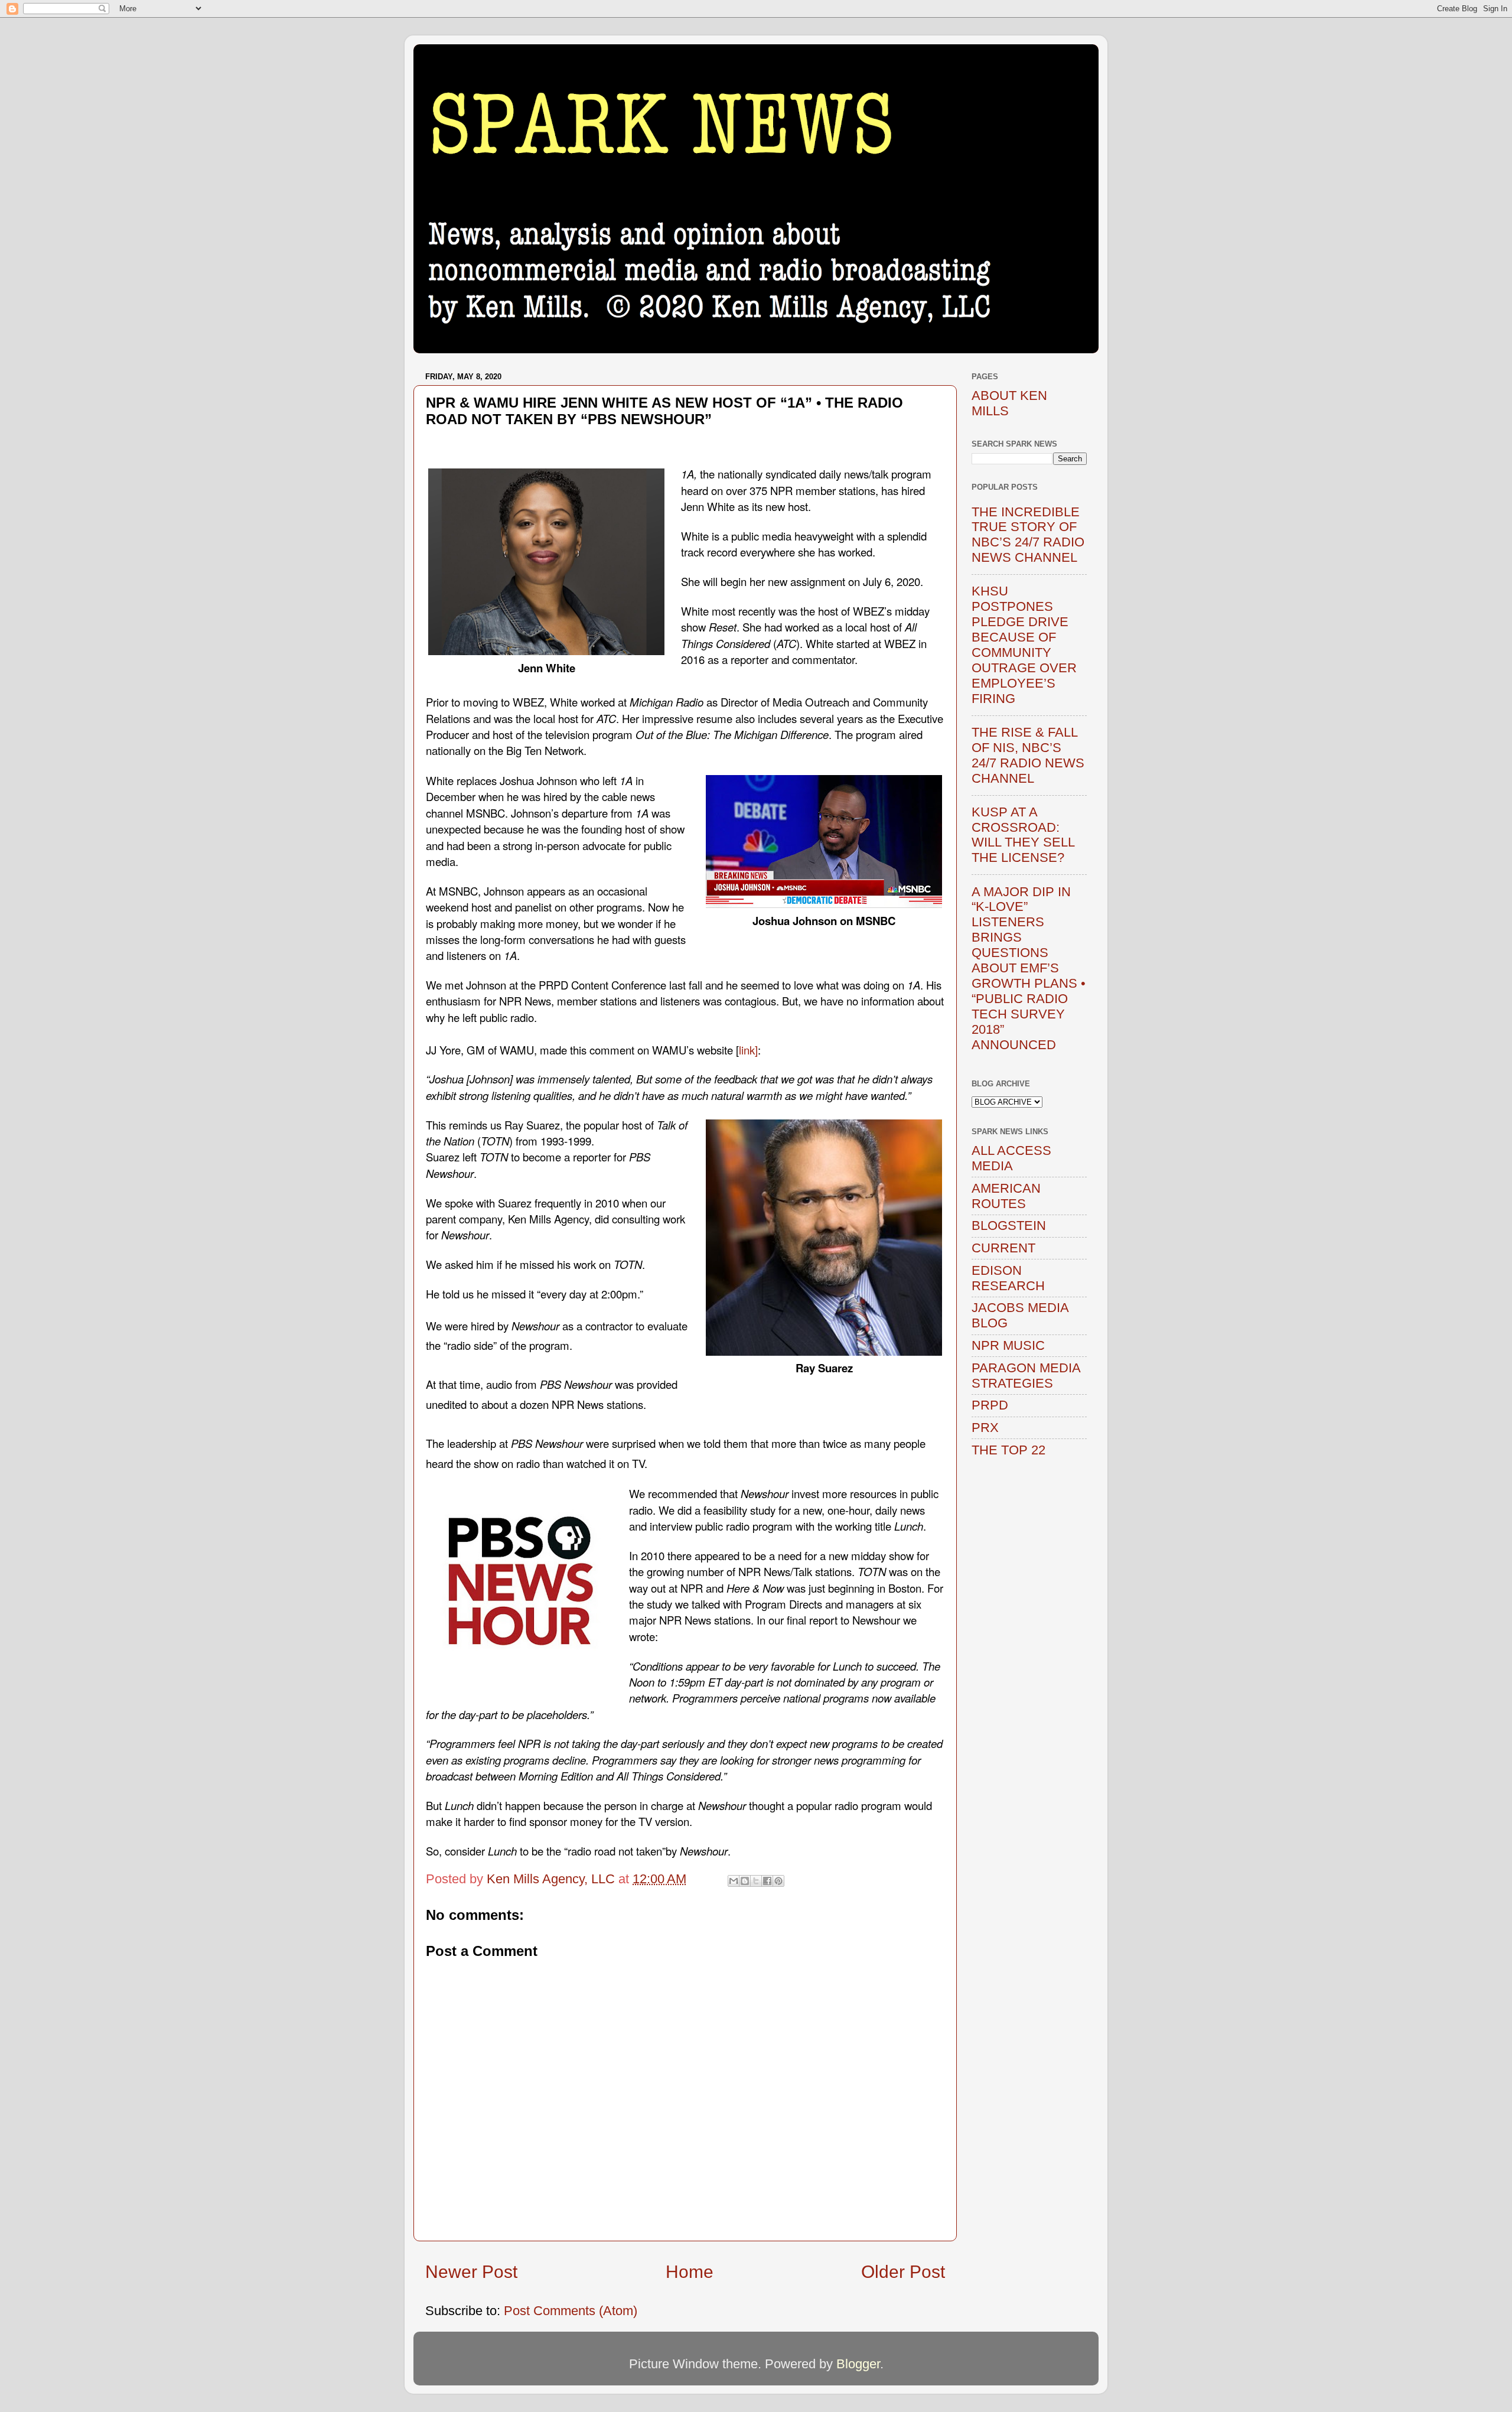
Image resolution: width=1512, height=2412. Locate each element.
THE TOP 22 (1008, 1450)
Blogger (858, 2364)
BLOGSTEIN (1009, 1225)
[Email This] (734, 1881)
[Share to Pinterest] (778, 1881)
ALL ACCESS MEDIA (1011, 1158)
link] (748, 1050)
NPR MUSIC (1008, 1345)
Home (690, 2272)
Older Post (903, 2272)
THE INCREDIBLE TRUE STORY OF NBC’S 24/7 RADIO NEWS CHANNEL (1028, 535)
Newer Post (471, 2272)
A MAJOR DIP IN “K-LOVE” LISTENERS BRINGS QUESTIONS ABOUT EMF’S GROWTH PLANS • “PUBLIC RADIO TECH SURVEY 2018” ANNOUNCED (1029, 968)
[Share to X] (756, 1881)
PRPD (990, 1405)
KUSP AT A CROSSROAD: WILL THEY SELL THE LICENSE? (1023, 835)
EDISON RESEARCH (1008, 1278)
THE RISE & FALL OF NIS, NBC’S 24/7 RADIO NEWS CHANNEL (1028, 755)
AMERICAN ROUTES (1006, 1196)
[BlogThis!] (745, 1881)
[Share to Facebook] (767, 1881)
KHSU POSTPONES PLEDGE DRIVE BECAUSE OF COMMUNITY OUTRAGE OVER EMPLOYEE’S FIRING (1024, 644)
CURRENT (1003, 1248)
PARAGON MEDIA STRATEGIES (1026, 1376)
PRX (985, 1428)
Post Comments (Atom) (571, 2311)
